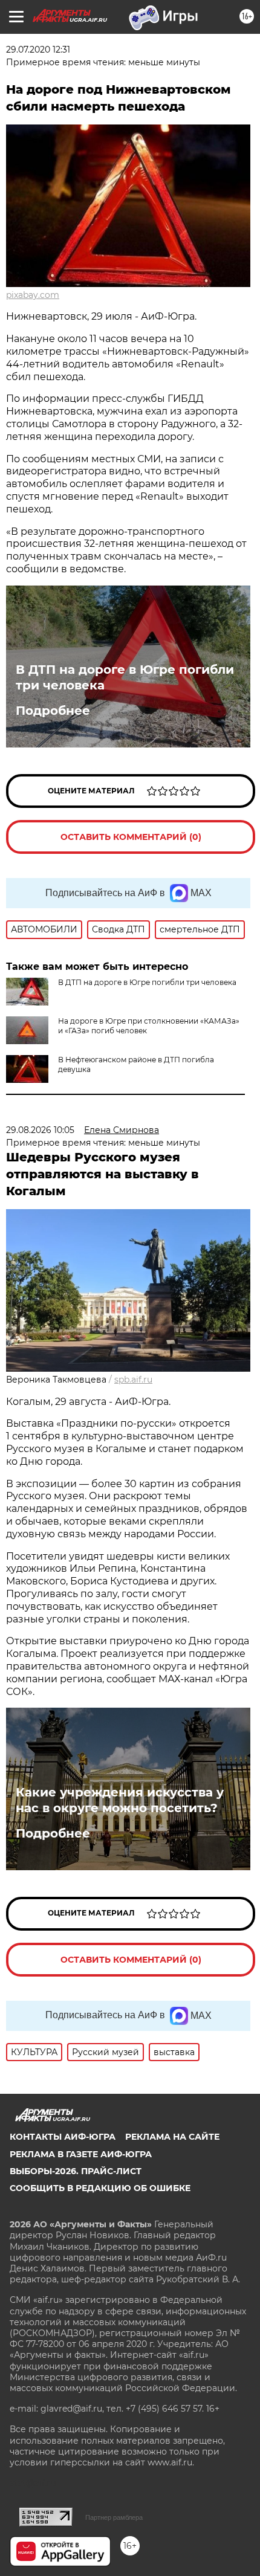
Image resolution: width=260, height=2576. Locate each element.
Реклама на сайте (172, 2137)
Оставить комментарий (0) (131, 837)
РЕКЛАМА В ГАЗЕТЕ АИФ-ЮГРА (81, 2154)
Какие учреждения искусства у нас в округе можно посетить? (120, 1800)
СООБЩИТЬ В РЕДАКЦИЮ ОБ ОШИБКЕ (100, 2188)
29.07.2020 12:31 (38, 50)
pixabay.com (33, 295)
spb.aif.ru (133, 1380)
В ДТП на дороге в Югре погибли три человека (125, 677)
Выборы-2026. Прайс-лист (76, 2171)
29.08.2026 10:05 (40, 1130)
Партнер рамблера (114, 2517)
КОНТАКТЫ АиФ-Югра (63, 2137)
